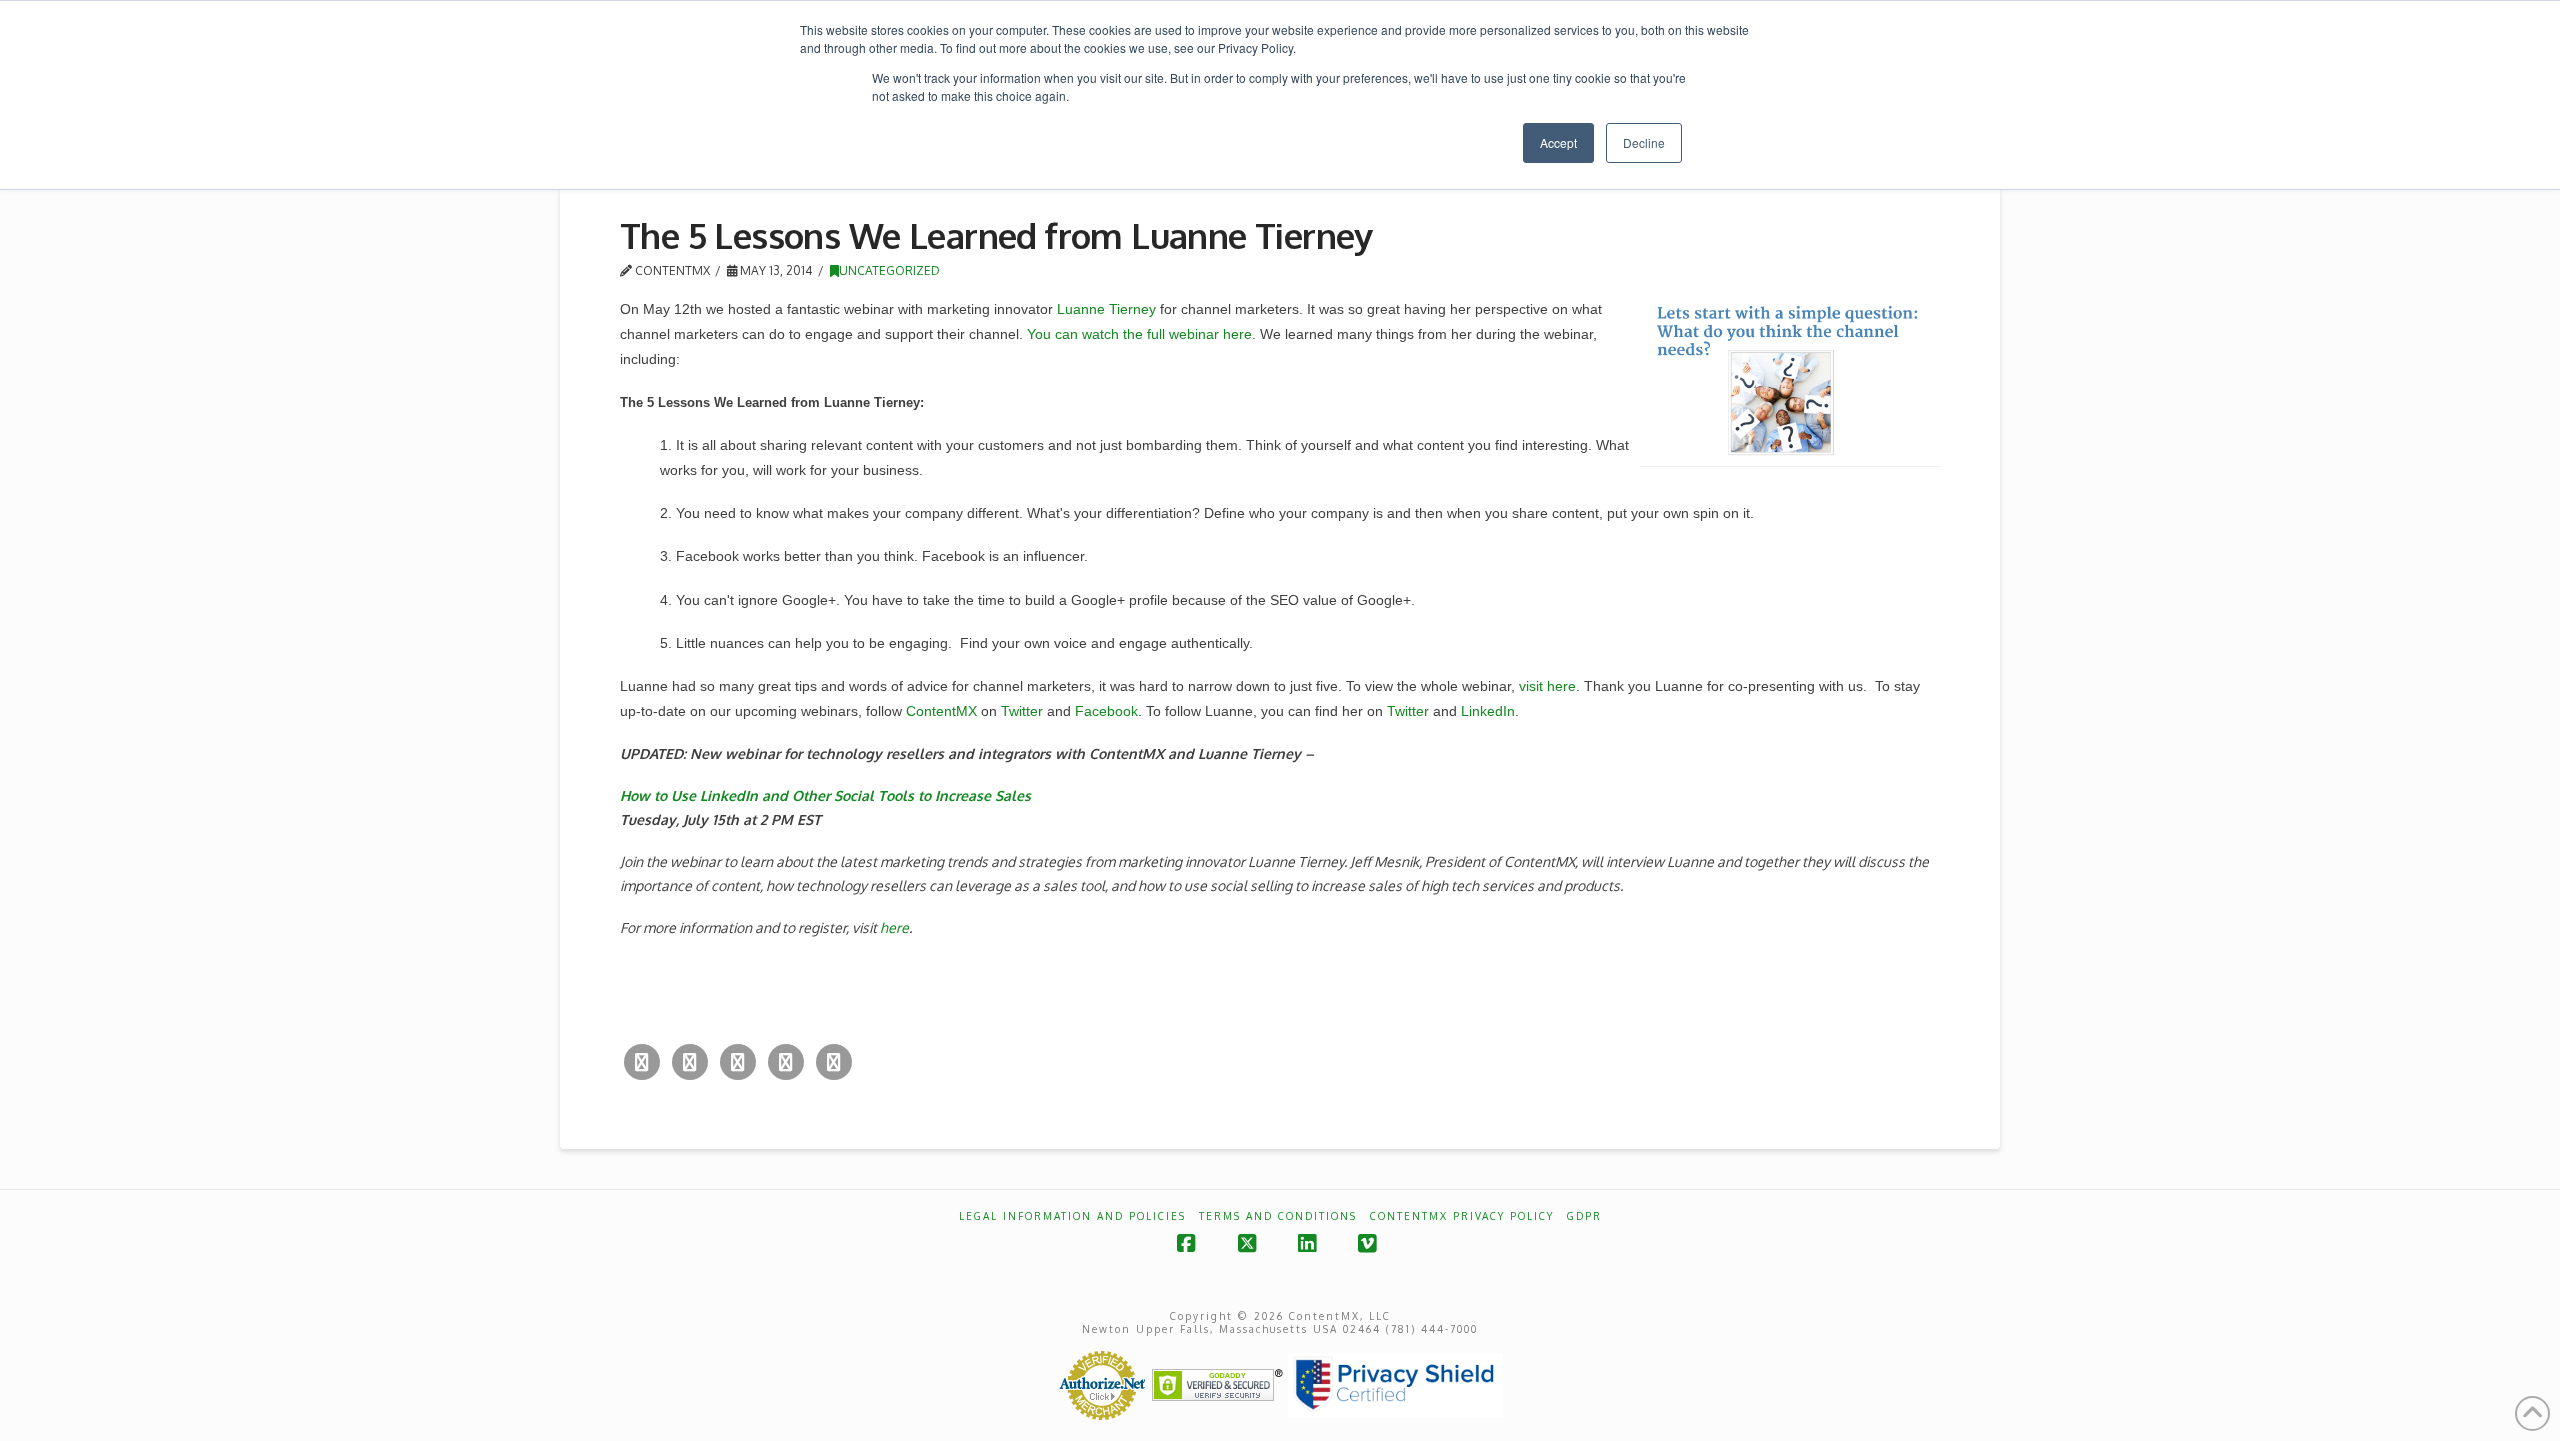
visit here (1547, 686)
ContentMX (941, 711)
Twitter (1022, 711)
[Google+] (738, 1062)
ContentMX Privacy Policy (1462, 1216)
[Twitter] (642, 1062)
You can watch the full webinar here (1139, 334)
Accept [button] (1558, 142)
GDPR (1584, 1216)
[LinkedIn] (786, 1062)
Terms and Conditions (1278, 1216)
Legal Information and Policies (1072, 1216)
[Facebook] (690, 1062)
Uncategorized (889, 270)
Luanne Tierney (1106, 309)
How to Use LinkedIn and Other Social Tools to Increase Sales (825, 795)
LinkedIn (1488, 711)
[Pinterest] (834, 1062)
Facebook (1106, 711)
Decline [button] (1644, 142)
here (894, 927)
